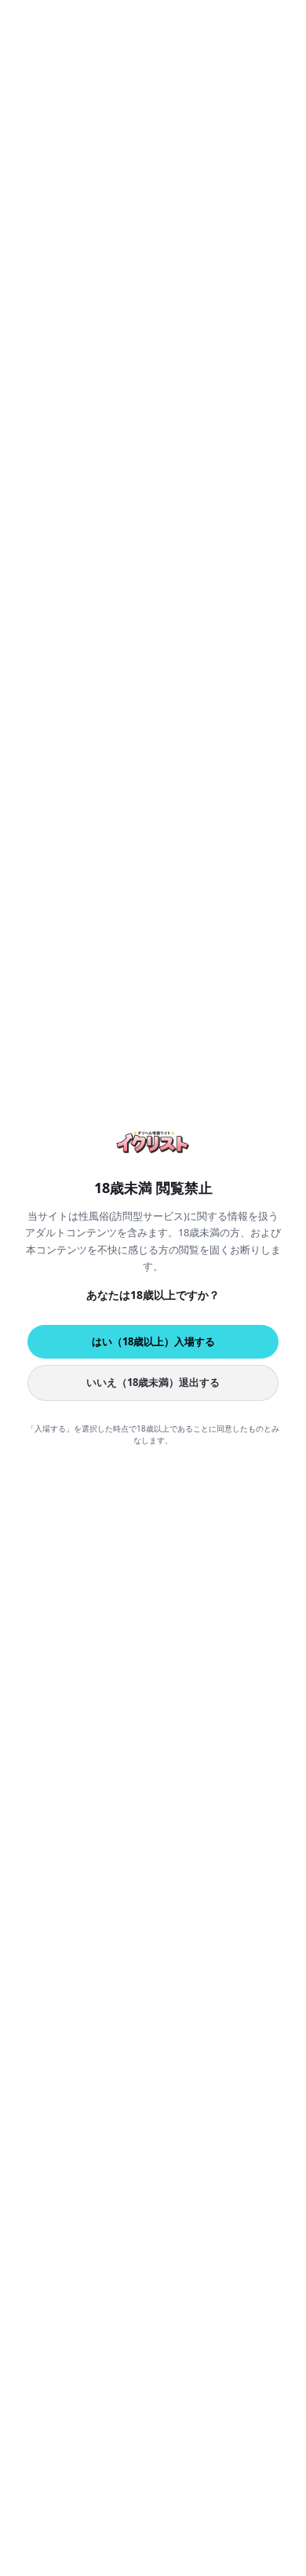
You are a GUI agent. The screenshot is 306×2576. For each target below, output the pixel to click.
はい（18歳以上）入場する (153, 1341)
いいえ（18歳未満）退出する (153, 1382)
